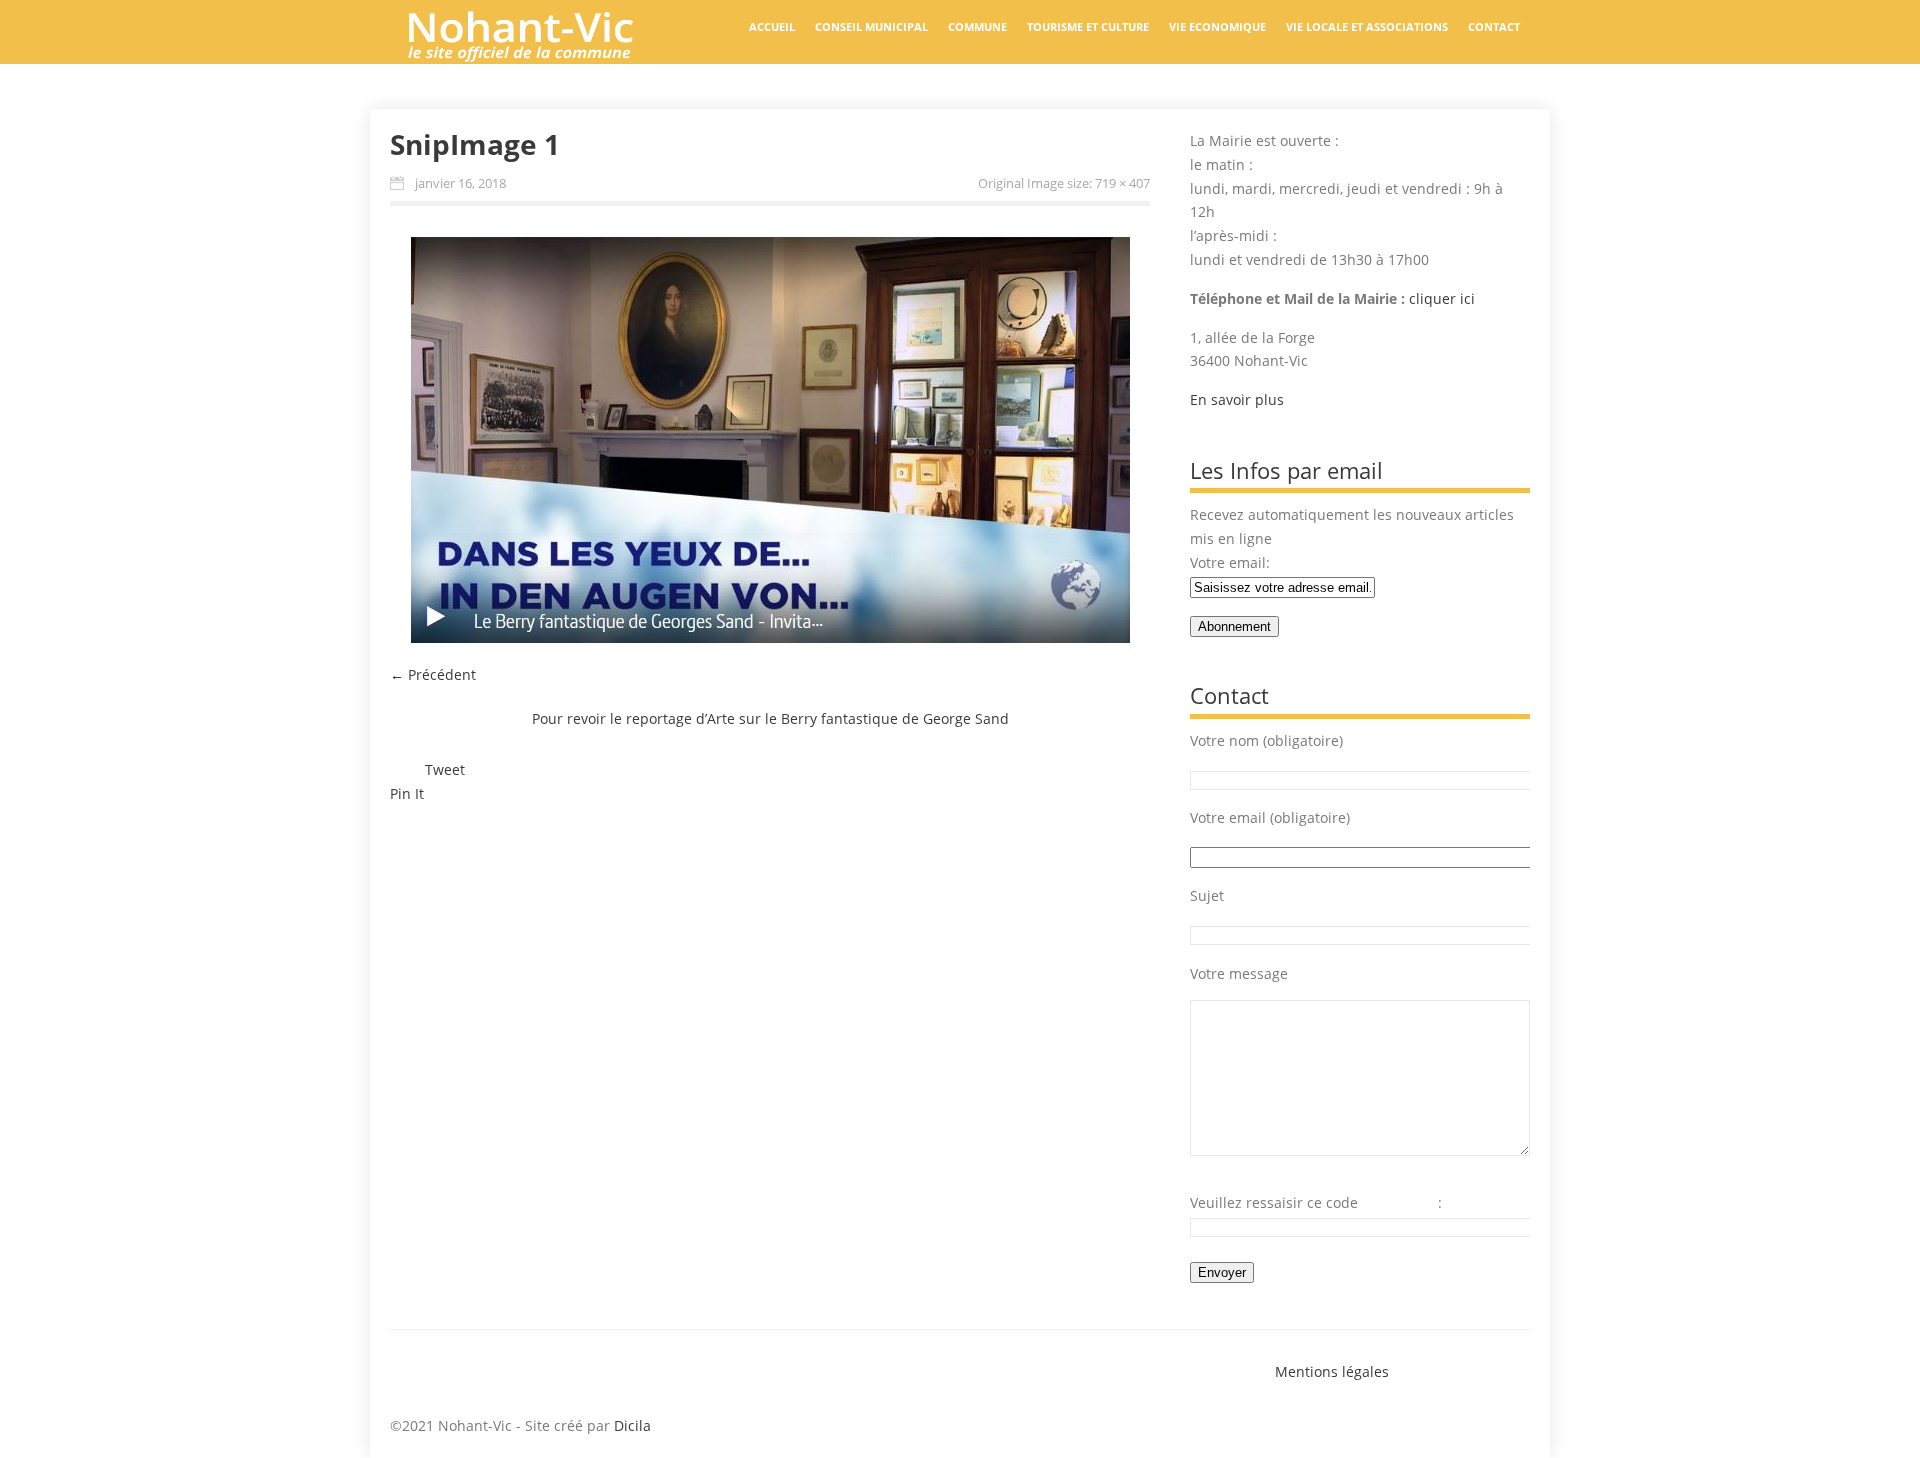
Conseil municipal (871, 26)
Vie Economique (1217, 26)
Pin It (407, 793)
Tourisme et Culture (1088, 26)
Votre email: (1230, 562)
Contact (1494, 26)
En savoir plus (1237, 399)
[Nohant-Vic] (540, 54)
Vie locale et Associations (1367, 26)
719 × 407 (1122, 183)
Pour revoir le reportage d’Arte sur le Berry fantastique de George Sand (770, 718)
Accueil (772, 26)
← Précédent (433, 674)
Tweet (445, 769)
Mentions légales (1332, 1371)
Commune (977, 26)
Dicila (632, 1425)
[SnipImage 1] (770, 439)
